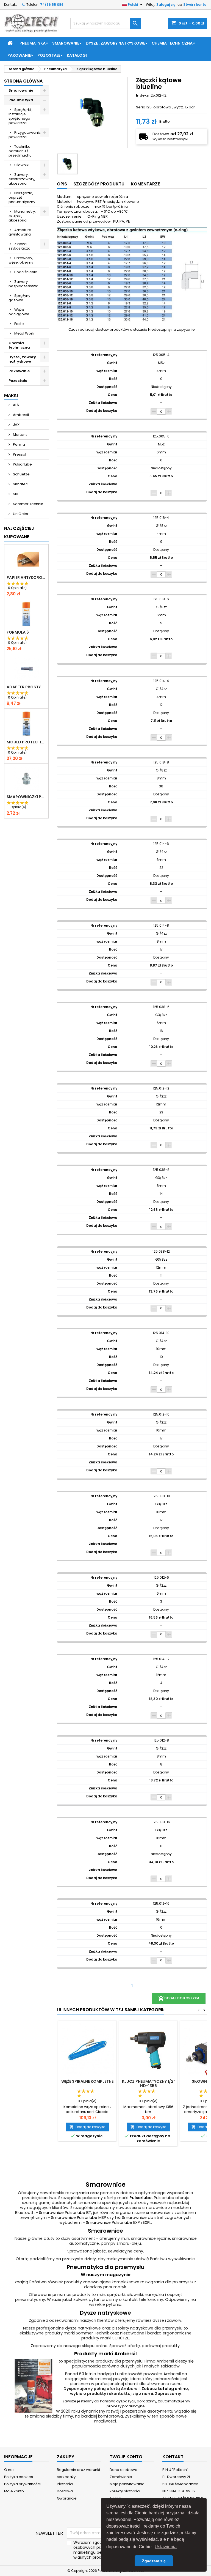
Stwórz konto (195, 5)
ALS (16, 405)
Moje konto (14, 2491)
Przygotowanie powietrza (25, 135)
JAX (16, 425)
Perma (19, 444)
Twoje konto (126, 2457)
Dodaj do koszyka (88, 2127)
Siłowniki (22, 165)
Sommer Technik (28, 504)
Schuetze (21, 474)
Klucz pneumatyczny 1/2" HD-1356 (148, 2084)
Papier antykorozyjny (26, 577)
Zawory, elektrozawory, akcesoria (22, 179)
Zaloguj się (166, 5)
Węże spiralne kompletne (87, 2081)
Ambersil (20, 415)
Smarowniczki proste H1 (26, 797)
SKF (16, 494)
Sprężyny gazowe (19, 298)
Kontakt (10, 5)
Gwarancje (67, 2498)
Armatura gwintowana (20, 232)
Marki (11, 395)
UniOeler (20, 514)
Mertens (20, 435)
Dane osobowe (123, 2470)
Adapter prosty (24, 687)
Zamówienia (121, 2477)
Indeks (142, 95)
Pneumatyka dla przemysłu (106, 2267)
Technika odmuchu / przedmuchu (20, 151)
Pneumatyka (33, 43)
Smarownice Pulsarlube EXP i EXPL (119, 2222)
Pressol (19, 454)
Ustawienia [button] (166, 2547)
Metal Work (24, 333)
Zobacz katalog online (165, 2389)
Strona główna (23, 81)
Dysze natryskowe (105, 2313)
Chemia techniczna (172, 43)
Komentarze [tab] (145, 184)
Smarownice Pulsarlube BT (65, 2213)
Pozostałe (49, 55)
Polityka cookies (19, 2477)
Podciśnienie (26, 272)
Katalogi (77, 55)
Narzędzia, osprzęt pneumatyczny (22, 197)
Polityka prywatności (22, 2484)
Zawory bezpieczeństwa (23, 284)
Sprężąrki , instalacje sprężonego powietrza (20, 116)
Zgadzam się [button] (154, 2561)
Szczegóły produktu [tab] (99, 184)
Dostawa (65, 2491)
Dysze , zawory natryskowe (115, 43)
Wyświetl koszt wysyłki (170, 139)
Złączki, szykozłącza (20, 246)
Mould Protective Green (26, 742)
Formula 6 (18, 632)
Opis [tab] (62, 184)
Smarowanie (66, 43)
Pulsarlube (22, 464)
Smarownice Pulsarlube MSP (79, 2218)
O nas (9, 2470)
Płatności (65, 2484)
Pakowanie (19, 55)
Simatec (20, 484)
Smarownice (105, 2231)
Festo (19, 324)
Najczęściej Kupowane (19, 533)
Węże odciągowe (19, 312)
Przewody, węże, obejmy (21, 260)
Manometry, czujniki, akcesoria (22, 216)
